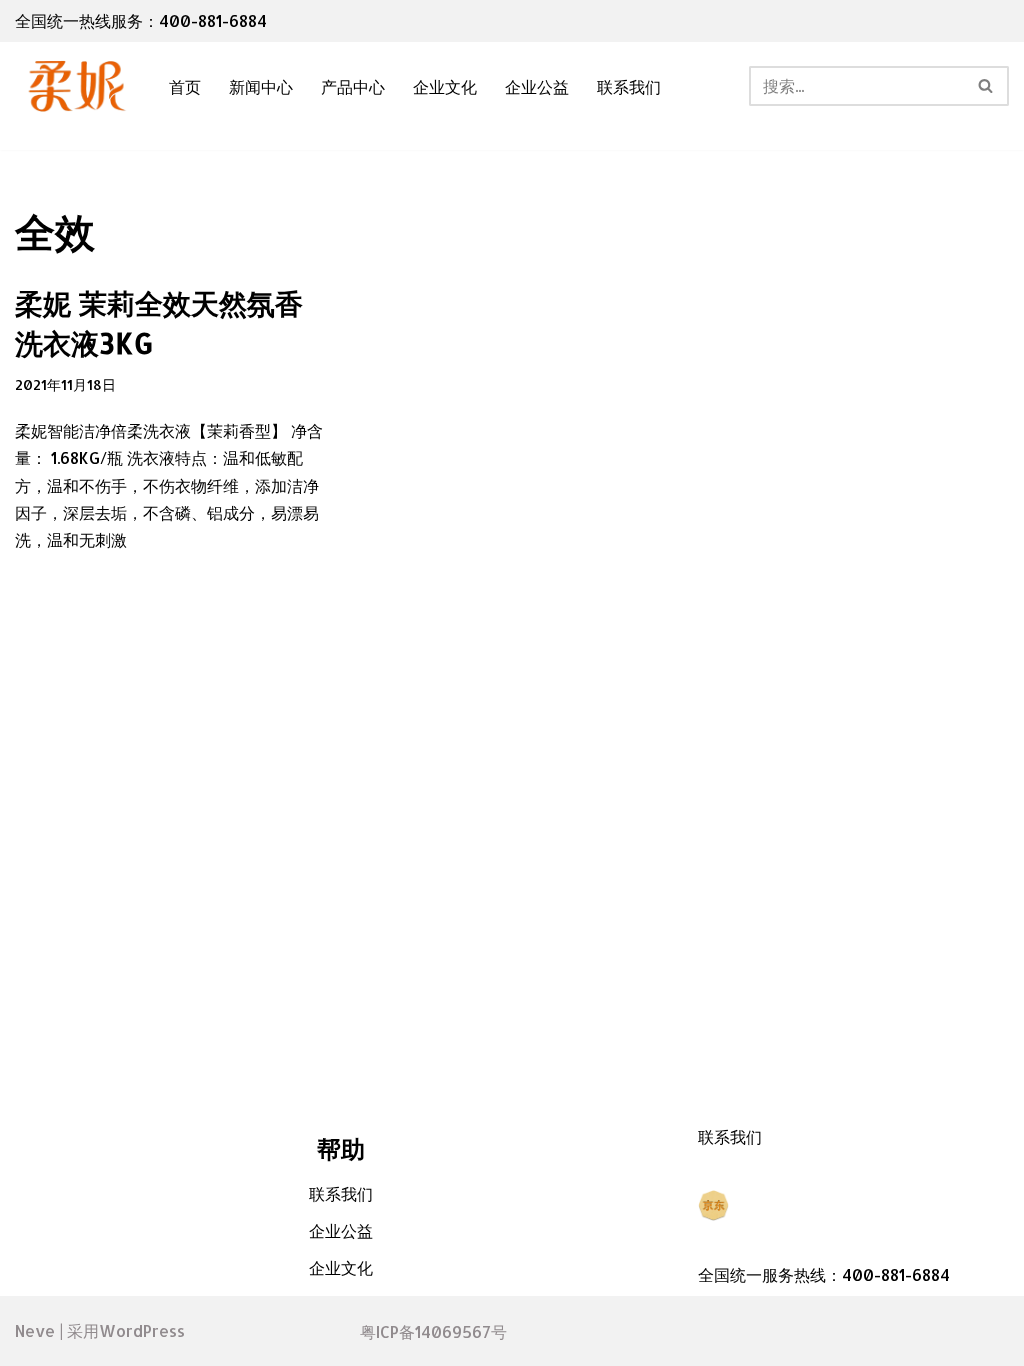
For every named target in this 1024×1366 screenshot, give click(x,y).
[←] (75, 86)
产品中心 (353, 86)
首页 (185, 86)
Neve (35, 1330)
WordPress (142, 1330)
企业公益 (537, 86)
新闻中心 (261, 86)
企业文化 (445, 86)
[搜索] (986, 86)
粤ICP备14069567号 (433, 1331)
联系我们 (629, 86)
